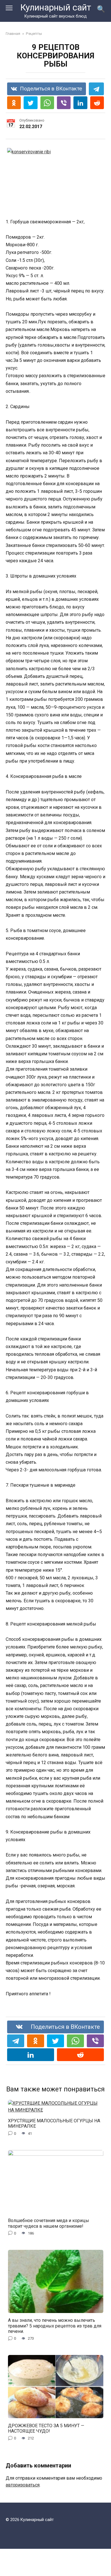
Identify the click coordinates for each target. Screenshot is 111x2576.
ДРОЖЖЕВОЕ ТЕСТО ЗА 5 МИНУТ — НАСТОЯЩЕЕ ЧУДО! (46, 2428)
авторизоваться (23, 2485)
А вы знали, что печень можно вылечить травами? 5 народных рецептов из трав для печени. (55, 2326)
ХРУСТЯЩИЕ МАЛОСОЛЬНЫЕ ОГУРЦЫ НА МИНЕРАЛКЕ (54, 2123)
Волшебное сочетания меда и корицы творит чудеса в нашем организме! (49, 2223)
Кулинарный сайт (56, 8)
